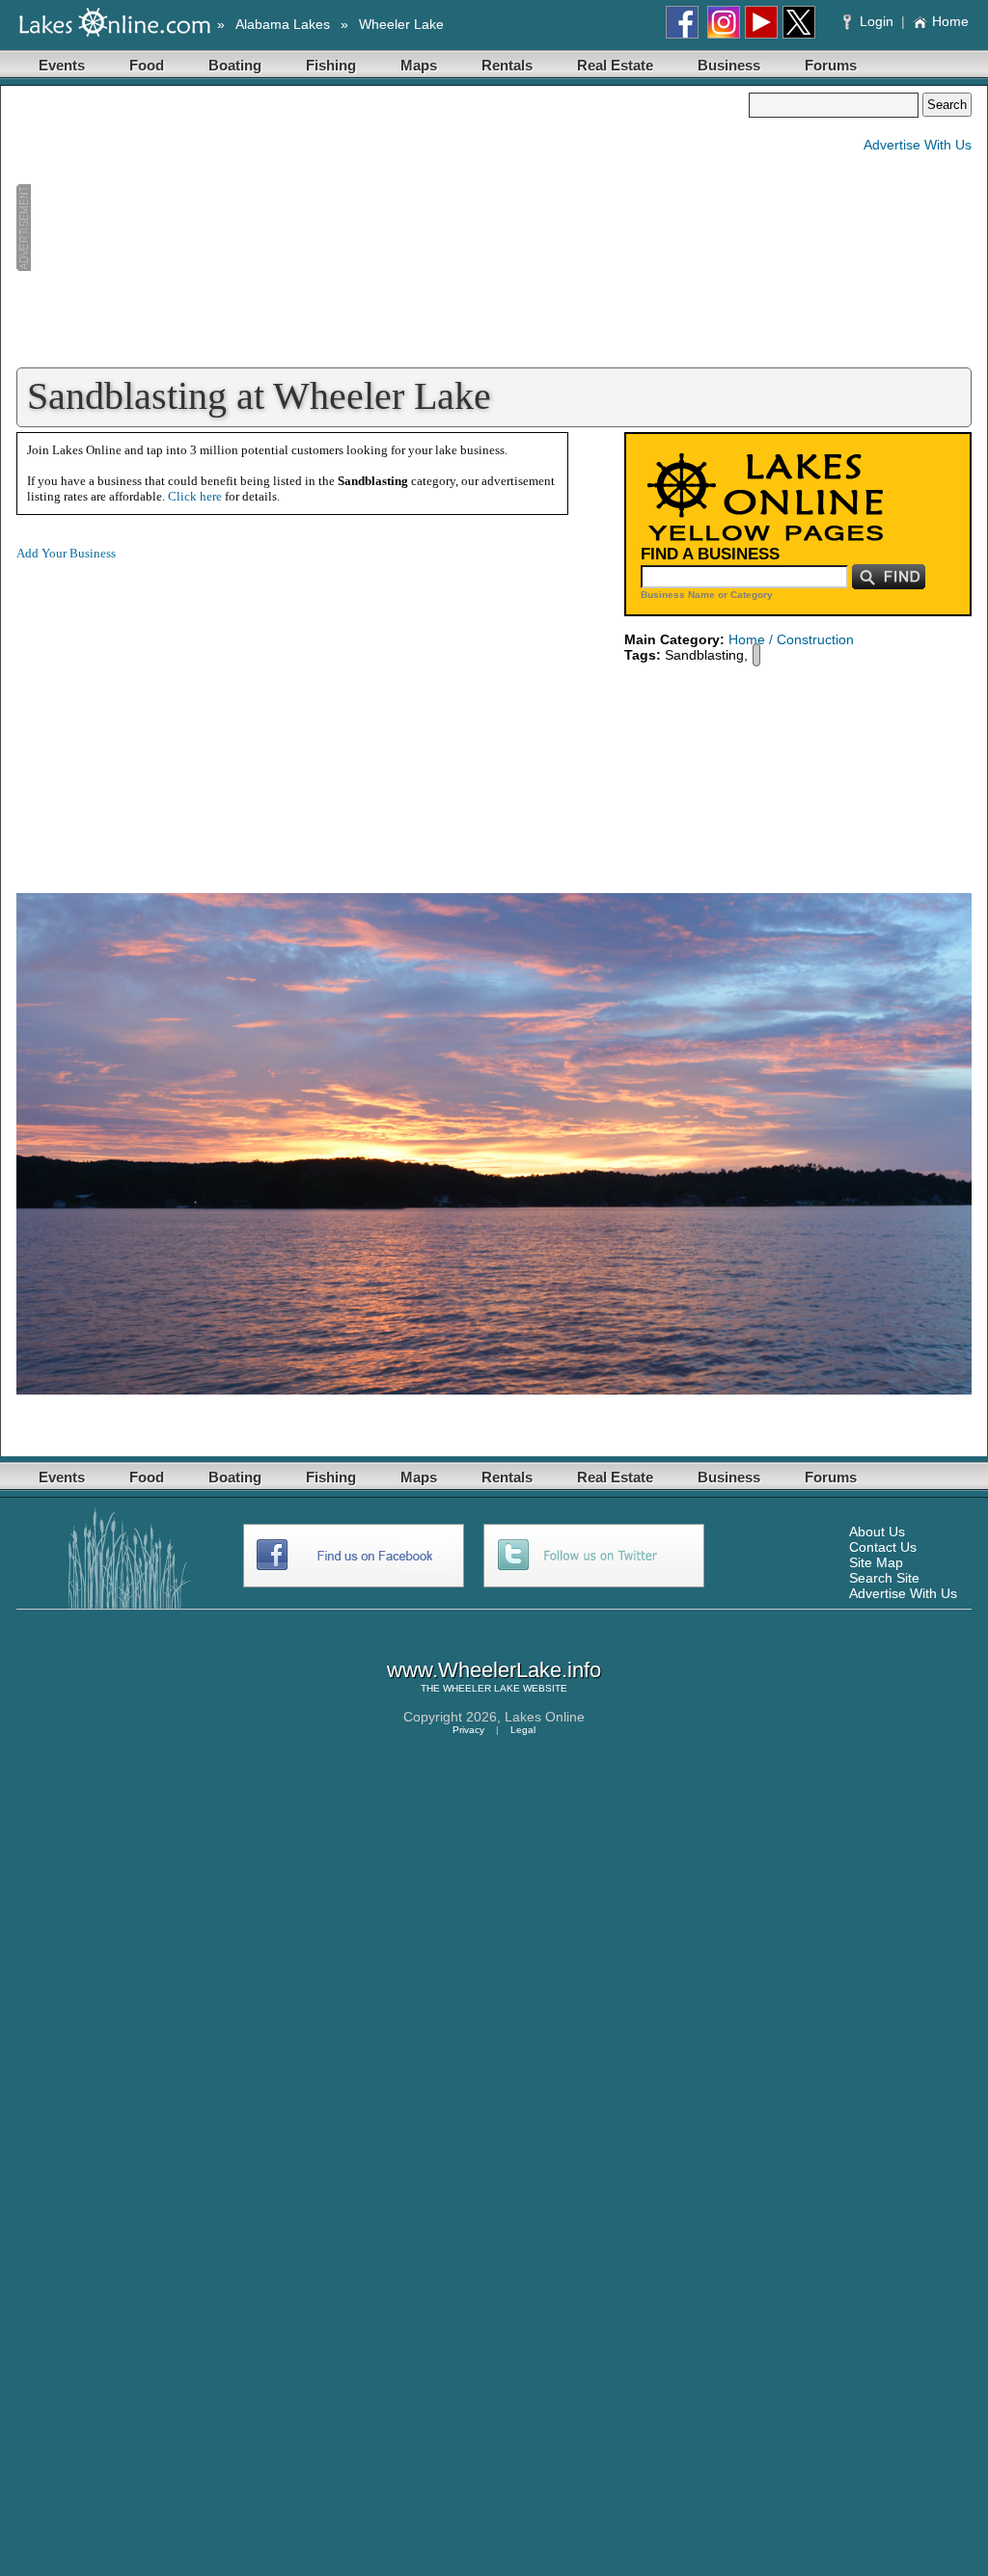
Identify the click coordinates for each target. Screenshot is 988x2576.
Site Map (876, 1562)
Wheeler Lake (401, 24)
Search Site (884, 1578)
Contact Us (883, 1547)
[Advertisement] (382, 228)
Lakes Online (545, 1717)
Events (62, 65)
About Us (877, 1532)
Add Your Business (66, 553)
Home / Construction (791, 639)
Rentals (507, 65)
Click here (195, 496)
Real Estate (615, 65)
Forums (831, 65)
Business (729, 65)
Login (877, 21)
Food (147, 65)
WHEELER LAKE (481, 1688)
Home (950, 21)
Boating (235, 65)
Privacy (468, 1730)
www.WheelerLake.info (494, 1670)
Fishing (331, 65)
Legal (523, 1730)
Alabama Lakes (283, 24)
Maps (419, 65)
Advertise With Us (918, 145)
